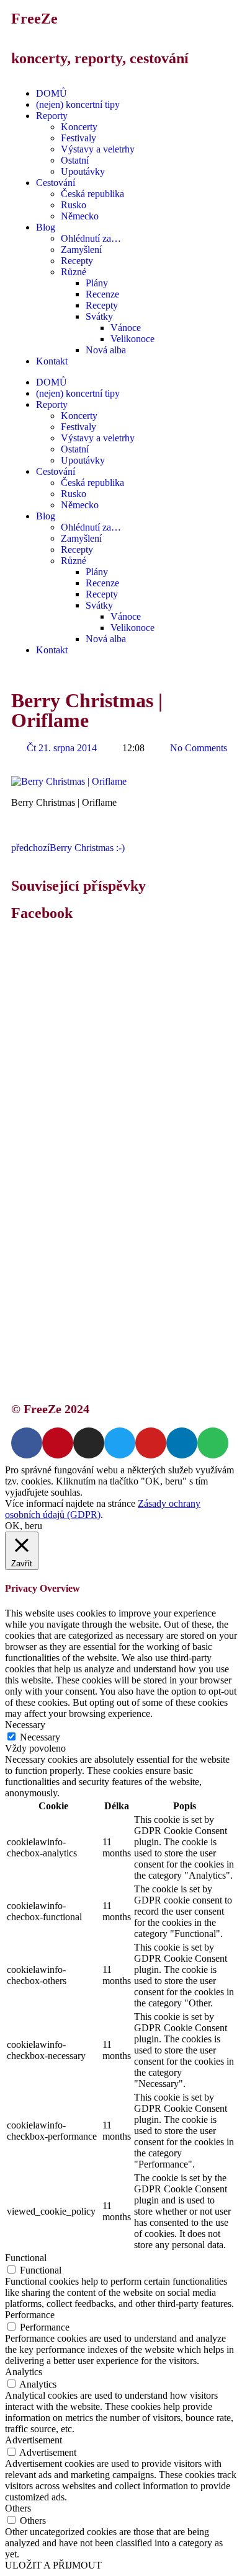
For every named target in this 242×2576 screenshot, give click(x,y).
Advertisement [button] (34, 2440)
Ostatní (75, 160)
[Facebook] (27, 1443)
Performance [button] (30, 2315)
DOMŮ (52, 93)
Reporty (52, 116)
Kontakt (52, 361)
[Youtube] (151, 1443)
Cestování (56, 183)
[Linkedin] (182, 1443)
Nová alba (106, 350)
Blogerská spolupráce (91, 1307)
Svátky (99, 316)
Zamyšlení (81, 249)
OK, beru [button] (24, 1526)
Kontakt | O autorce (87, 1296)
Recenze (102, 294)
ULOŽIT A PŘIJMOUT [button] (53, 2565)
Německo (80, 216)
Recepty (77, 261)
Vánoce (126, 328)
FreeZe (34, 19)
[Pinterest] (58, 1443)
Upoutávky (83, 171)
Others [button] (18, 2508)
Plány (97, 283)
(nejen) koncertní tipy (78, 104)
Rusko (74, 205)
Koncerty (79, 127)
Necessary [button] (25, 1725)
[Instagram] (89, 1443)
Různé (74, 272)
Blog (46, 227)
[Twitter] (120, 1443)
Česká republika (92, 194)
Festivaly (78, 138)
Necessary (40, 1737)
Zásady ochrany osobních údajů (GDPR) (129, 1318)
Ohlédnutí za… (91, 238)
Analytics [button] (24, 2372)
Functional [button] (26, 2258)
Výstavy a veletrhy (98, 149)
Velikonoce (132, 339)
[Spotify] (213, 1443)
